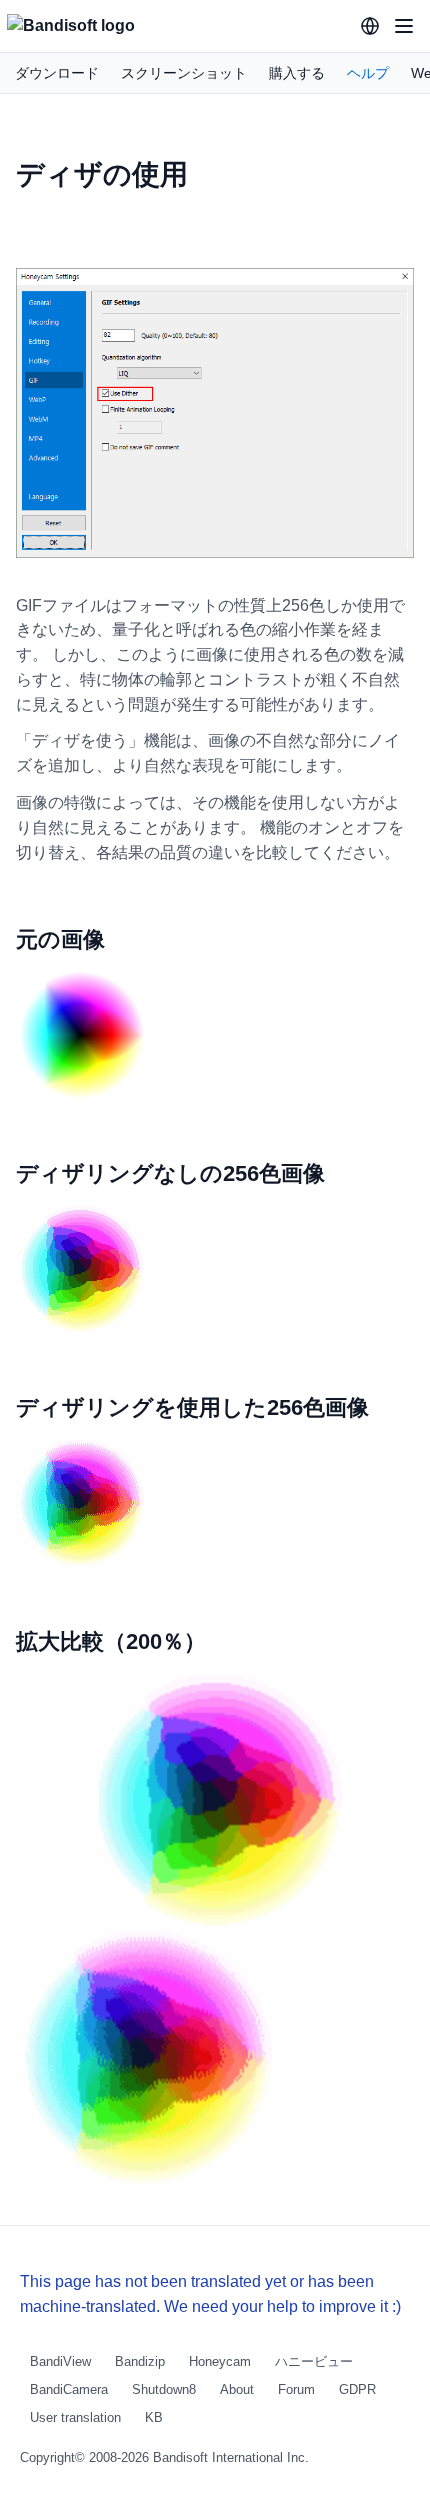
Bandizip (140, 2361)
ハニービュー (314, 2361)
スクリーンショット (184, 73)
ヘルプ (368, 73)
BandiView (60, 2361)
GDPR (357, 2389)
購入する (297, 73)
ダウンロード (57, 73)
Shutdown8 (164, 2389)
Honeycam (220, 2361)
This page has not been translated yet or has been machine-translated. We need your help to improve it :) (210, 2294)
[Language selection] (370, 26)
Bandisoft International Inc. (231, 2457)
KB (154, 2417)
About (237, 2389)
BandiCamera (69, 2389)
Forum (296, 2389)
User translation (75, 2417)
